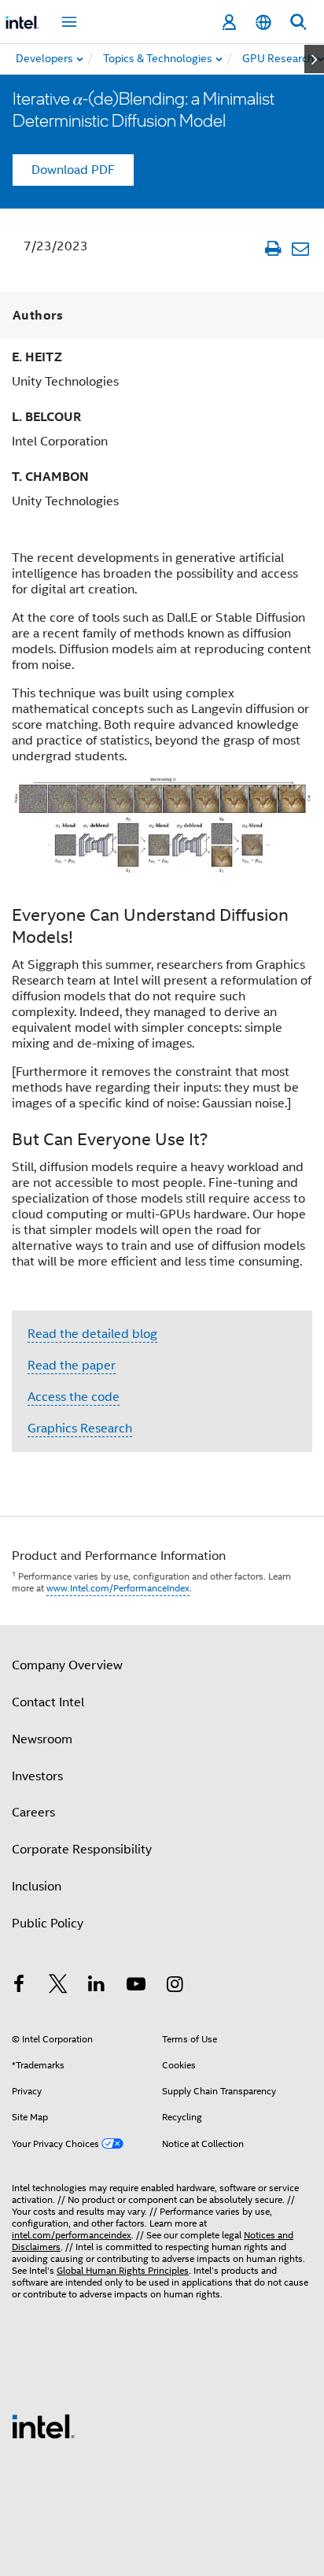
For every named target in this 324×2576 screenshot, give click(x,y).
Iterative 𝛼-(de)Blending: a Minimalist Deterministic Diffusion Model (144, 109)
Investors (37, 1776)
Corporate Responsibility (82, 1850)
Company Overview (67, 1665)
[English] (263, 22)
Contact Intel (48, 1702)
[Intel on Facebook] (19, 1987)
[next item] (314, 59)
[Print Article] (272, 248)
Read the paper (72, 1366)
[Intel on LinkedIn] (97, 1987)
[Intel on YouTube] (136, 1987)
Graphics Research (80, 1428)
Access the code (74, 1397)
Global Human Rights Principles (123, 2270)
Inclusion (37, 1887)
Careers (33, 1813)
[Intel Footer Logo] (43, 2426)
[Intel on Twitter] (58, 1987)
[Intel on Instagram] (175, 1987)
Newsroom (42, 1739)
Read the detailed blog (92, 1334)
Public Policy (48, 1924)
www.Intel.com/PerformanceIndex (118, 1588)
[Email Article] (300, 248)
